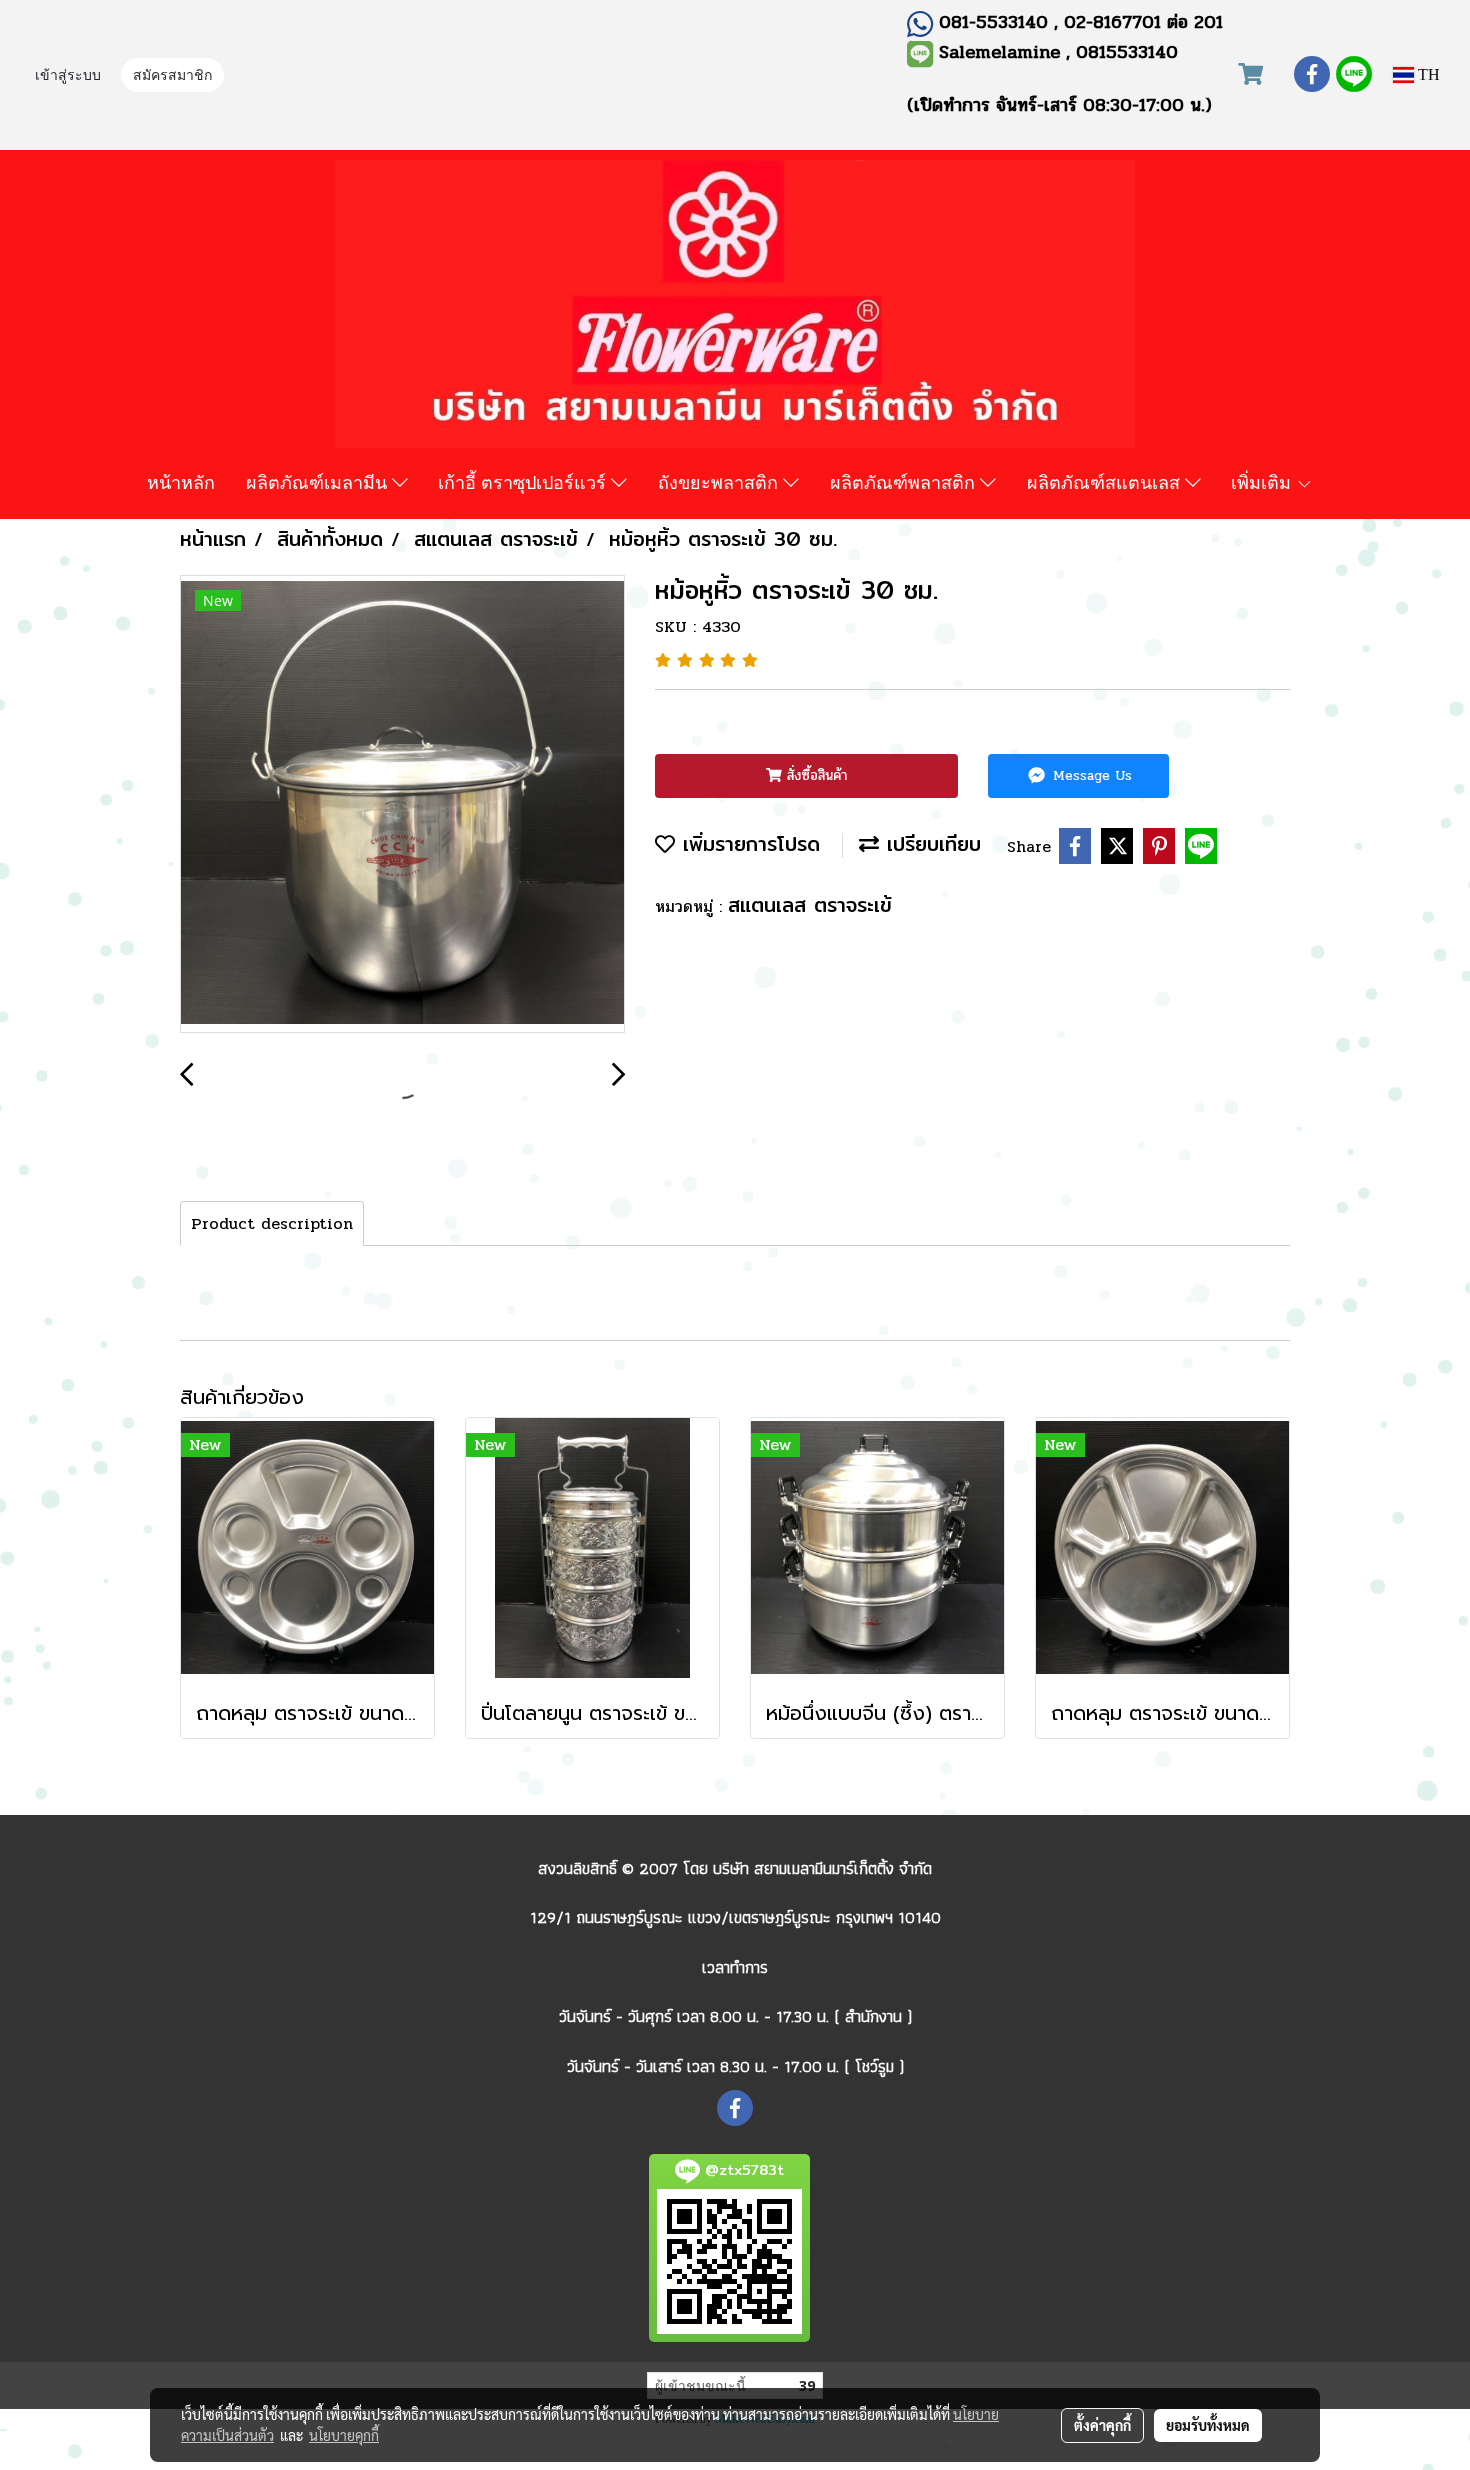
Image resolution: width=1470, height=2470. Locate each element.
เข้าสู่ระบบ (68, 76)
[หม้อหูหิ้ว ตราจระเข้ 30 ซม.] (402, 805)
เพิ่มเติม (1263, 482)
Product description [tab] (272, 1223)
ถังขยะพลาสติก (720, 482)
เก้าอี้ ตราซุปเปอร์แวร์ (524, 482)
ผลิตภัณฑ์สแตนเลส (1106, 482)
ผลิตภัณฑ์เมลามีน (319, 482)
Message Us (1090, 775)
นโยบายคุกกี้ (344, 2435)
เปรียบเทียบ (930, 843)
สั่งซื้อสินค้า (814, 775)
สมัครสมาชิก (172, 76)
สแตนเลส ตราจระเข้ (810, 904)
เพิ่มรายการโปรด (747, 843)
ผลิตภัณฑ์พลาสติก (905, 482)
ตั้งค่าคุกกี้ (1102, 2425)
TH (1427, 74)
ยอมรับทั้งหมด (1208, 2425)
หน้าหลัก (181, 482)
